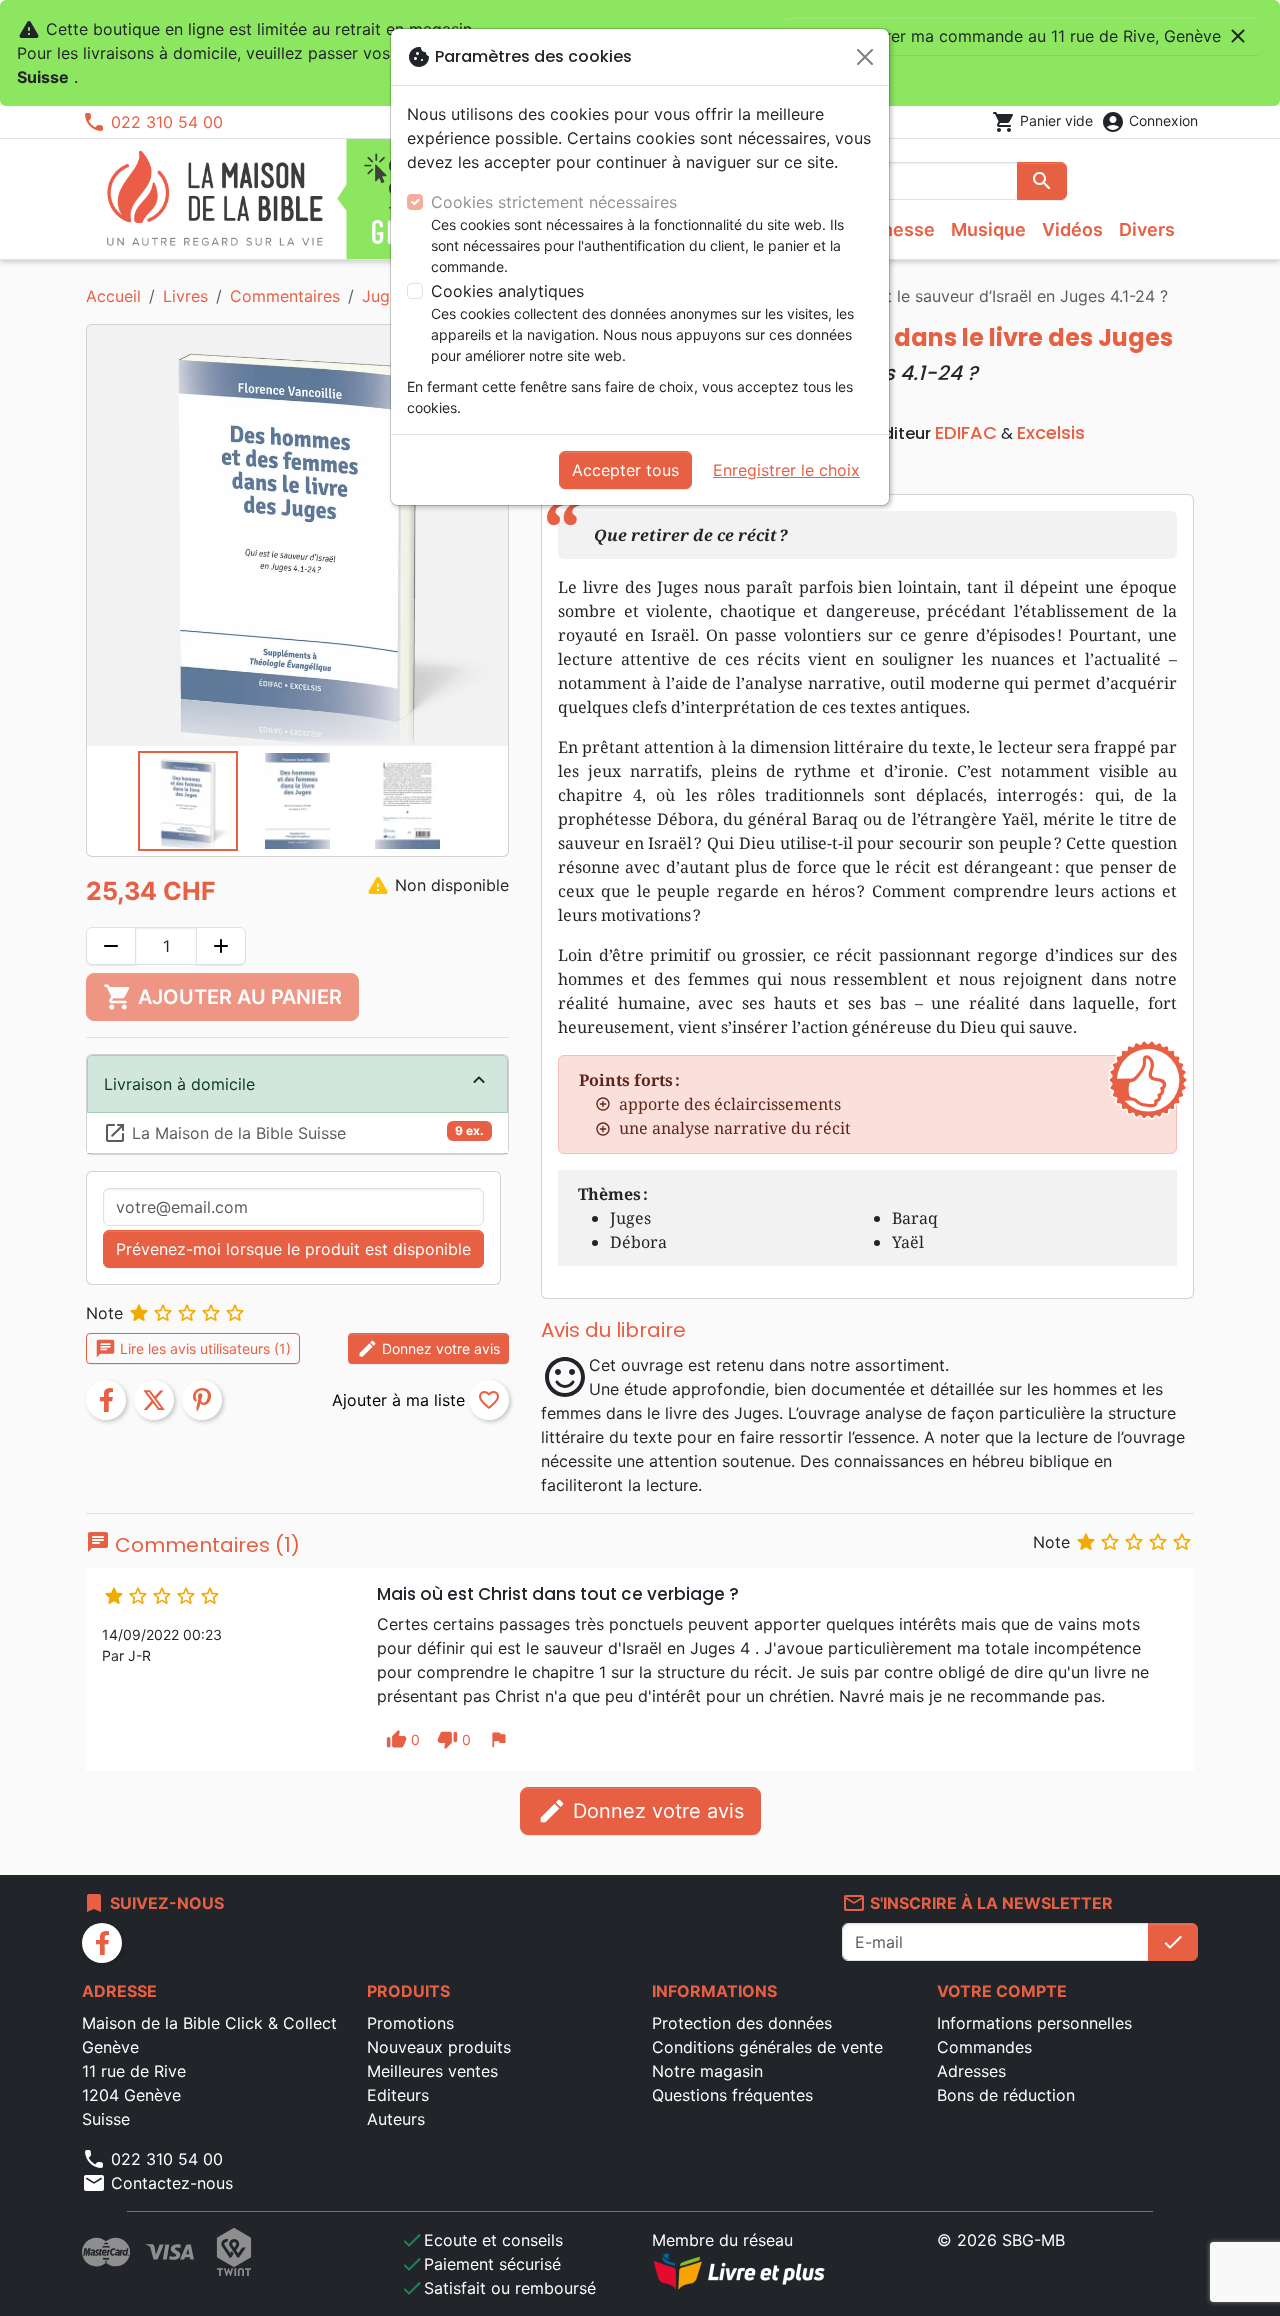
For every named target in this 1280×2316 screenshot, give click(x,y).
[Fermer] (865, 57)
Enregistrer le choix (786, 470)
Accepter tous (625, 470)
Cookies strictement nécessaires (554, 202)
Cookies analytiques (507, 291)
